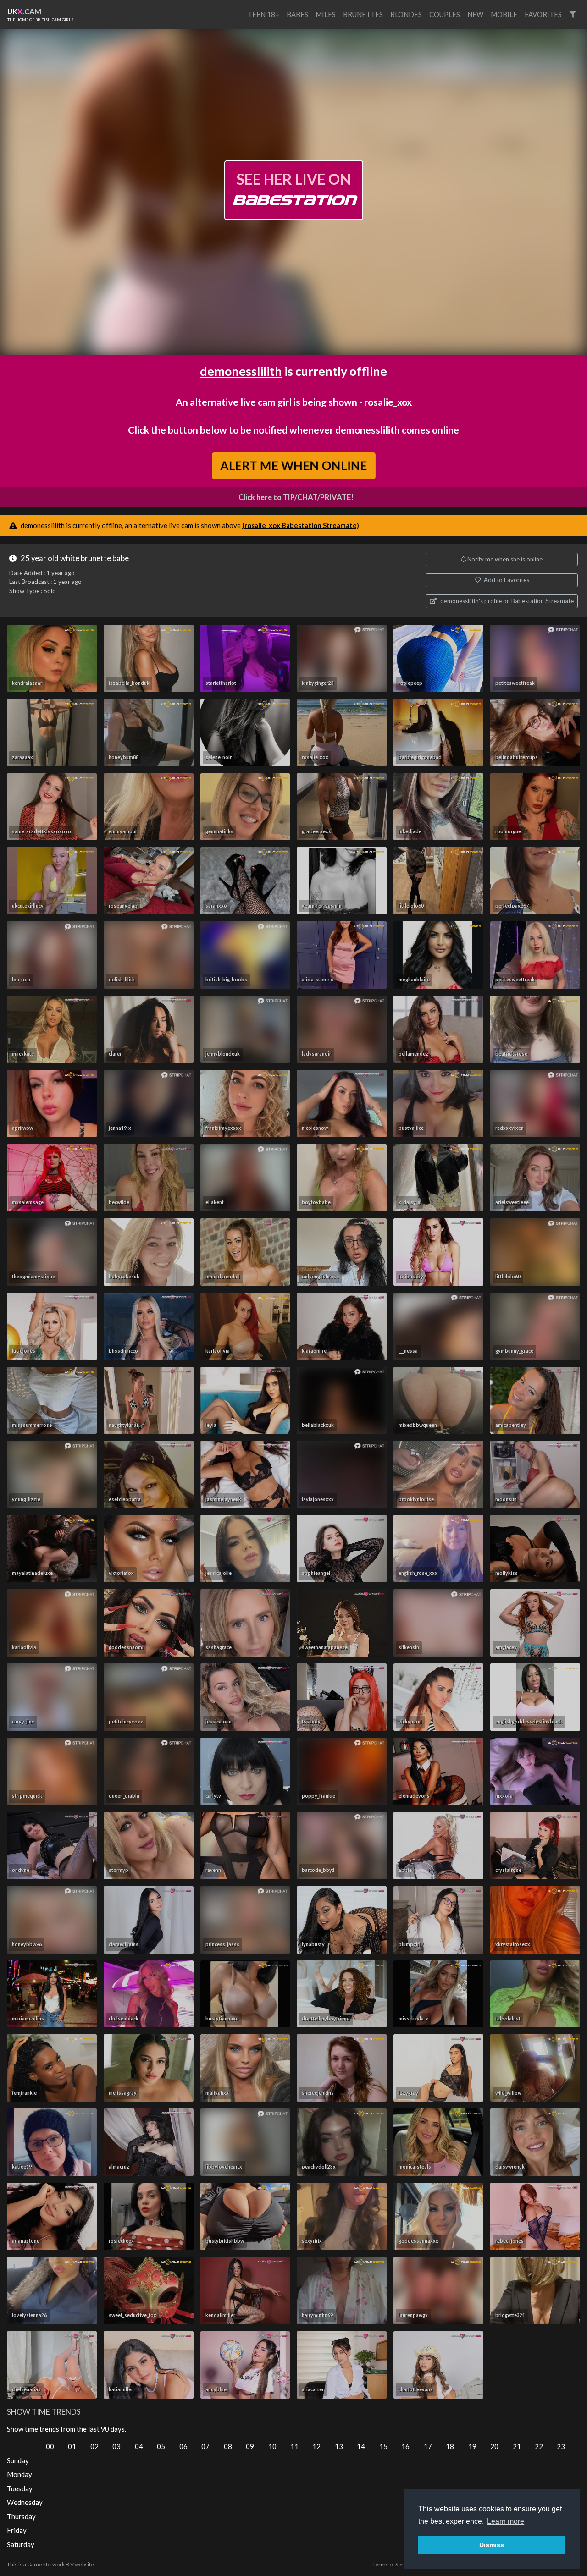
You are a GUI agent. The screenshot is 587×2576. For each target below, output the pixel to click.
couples (445, 14)
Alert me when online (293, 465)
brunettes (363, 14)
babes (297, 14)
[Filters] (573, 14)
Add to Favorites (506, 580)
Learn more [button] (506, 2521)
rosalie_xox (388, 402)
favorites (543, 14)
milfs (326, 14)
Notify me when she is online (504, 559)
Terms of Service (393, 2564)
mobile (504, 14)
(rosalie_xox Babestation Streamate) (301, 525)
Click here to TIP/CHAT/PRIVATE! (296, 497)
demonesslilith (241, 371)
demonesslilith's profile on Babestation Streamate (506, 601)
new (475, 14)
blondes (406, 14)
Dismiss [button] (492, 2545)
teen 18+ (263, 14)
